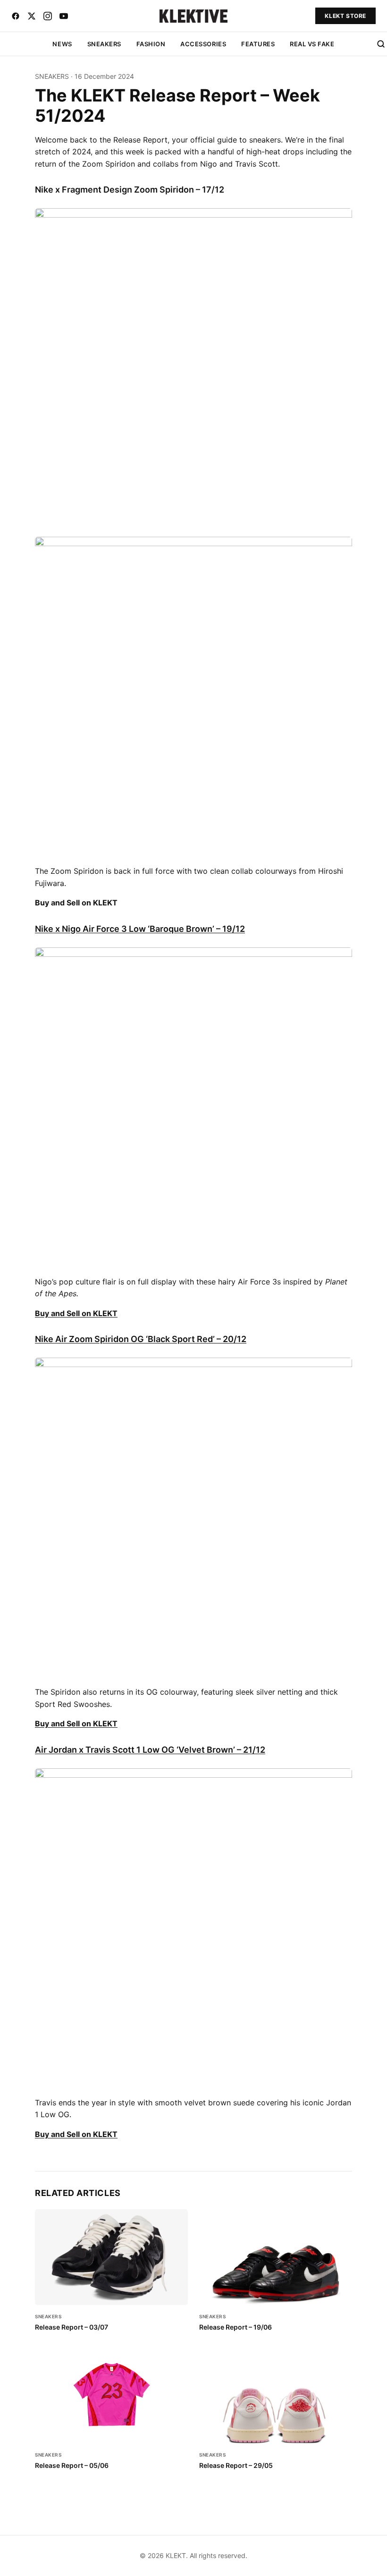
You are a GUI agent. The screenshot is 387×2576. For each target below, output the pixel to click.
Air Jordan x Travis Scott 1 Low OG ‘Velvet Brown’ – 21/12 (150, 1750)
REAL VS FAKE (312, 44)
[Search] (381, 44)
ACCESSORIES (203, 44)
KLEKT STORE (345, 16)
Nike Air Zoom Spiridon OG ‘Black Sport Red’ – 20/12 (141, 1339)
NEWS (62, 44)
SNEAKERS (104, 44)
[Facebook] (16, 16)
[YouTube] (64, 16)
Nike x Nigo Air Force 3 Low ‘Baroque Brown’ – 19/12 (140, 929)
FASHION (151, 44)
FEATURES (258, 44)
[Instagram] (48, 16)
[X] (32, 16)
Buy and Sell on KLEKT (76, 1313)
